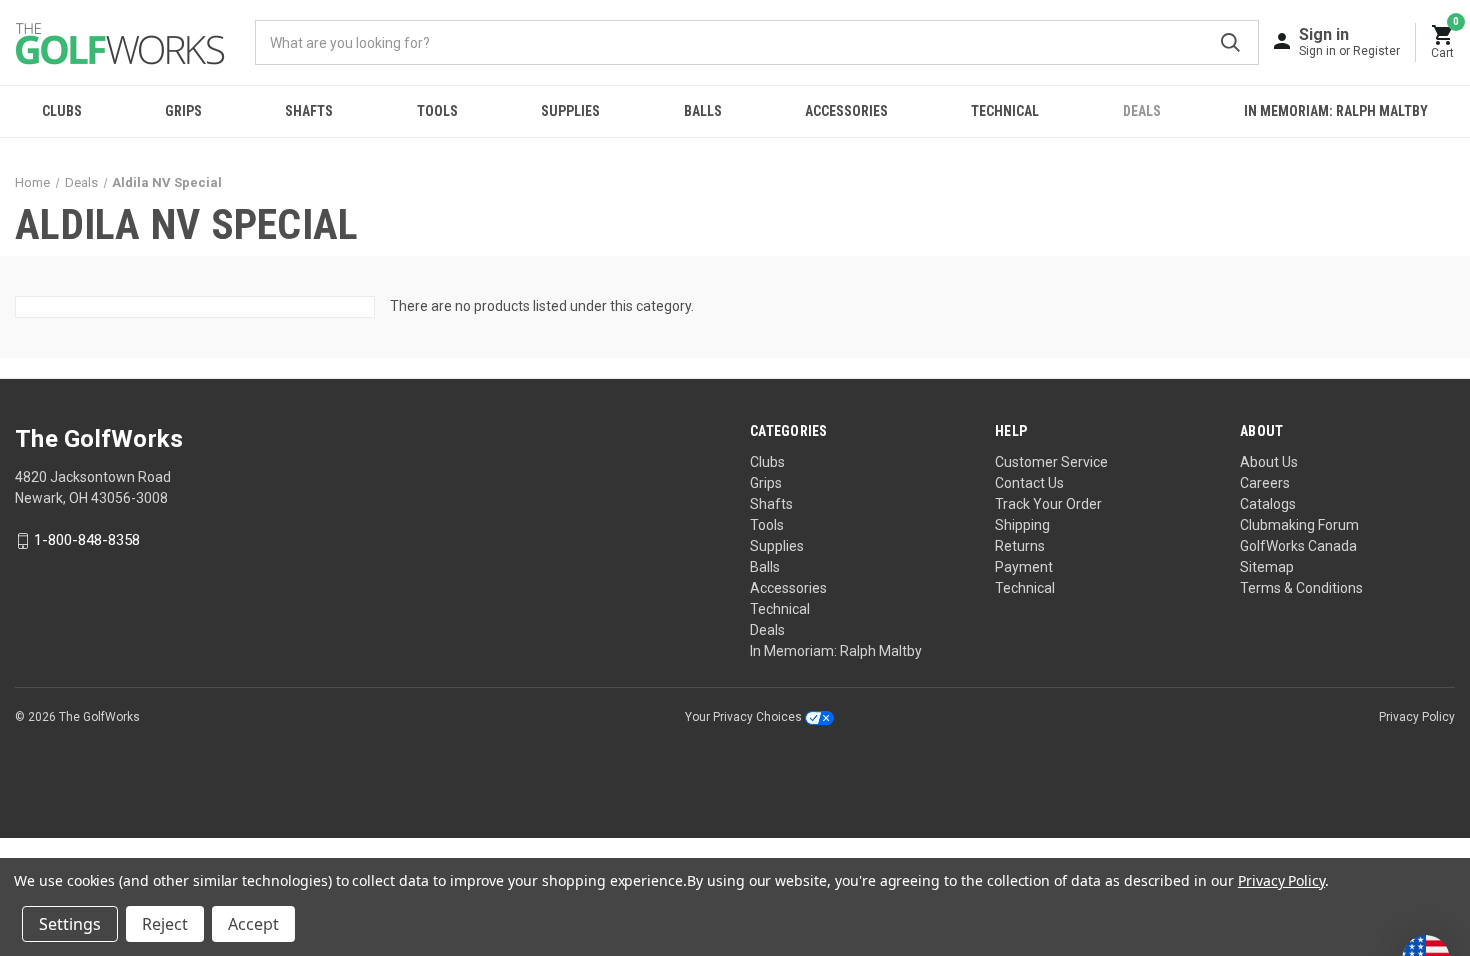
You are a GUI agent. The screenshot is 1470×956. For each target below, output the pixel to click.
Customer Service (1051, 462)
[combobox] (757, 42)
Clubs (62, 111)
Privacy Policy (1417, 717)
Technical (1005, 111)
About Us (1269, 462)
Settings (70, 924)
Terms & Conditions (1301, 588)
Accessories (846, 111)
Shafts (309, 111)
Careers (1265, 483)
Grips (183, 111)
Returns (1020, 546)
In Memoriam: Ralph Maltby (1336, 111)
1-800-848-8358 (87, 541)
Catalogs (1268, 504)
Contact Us (1029, 483)
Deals (1142, 111)
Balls (703, 111)
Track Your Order (1048, 504)
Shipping (1022, 525)
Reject (165, 924)
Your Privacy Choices (745, 717)
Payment (1024, 567)
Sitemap (1267, 567)
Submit (1230, 42)
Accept (253, 924)
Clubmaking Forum (1299, 525)
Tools (437, 111)
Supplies (570, 111)
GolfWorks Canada (1298, 546)
